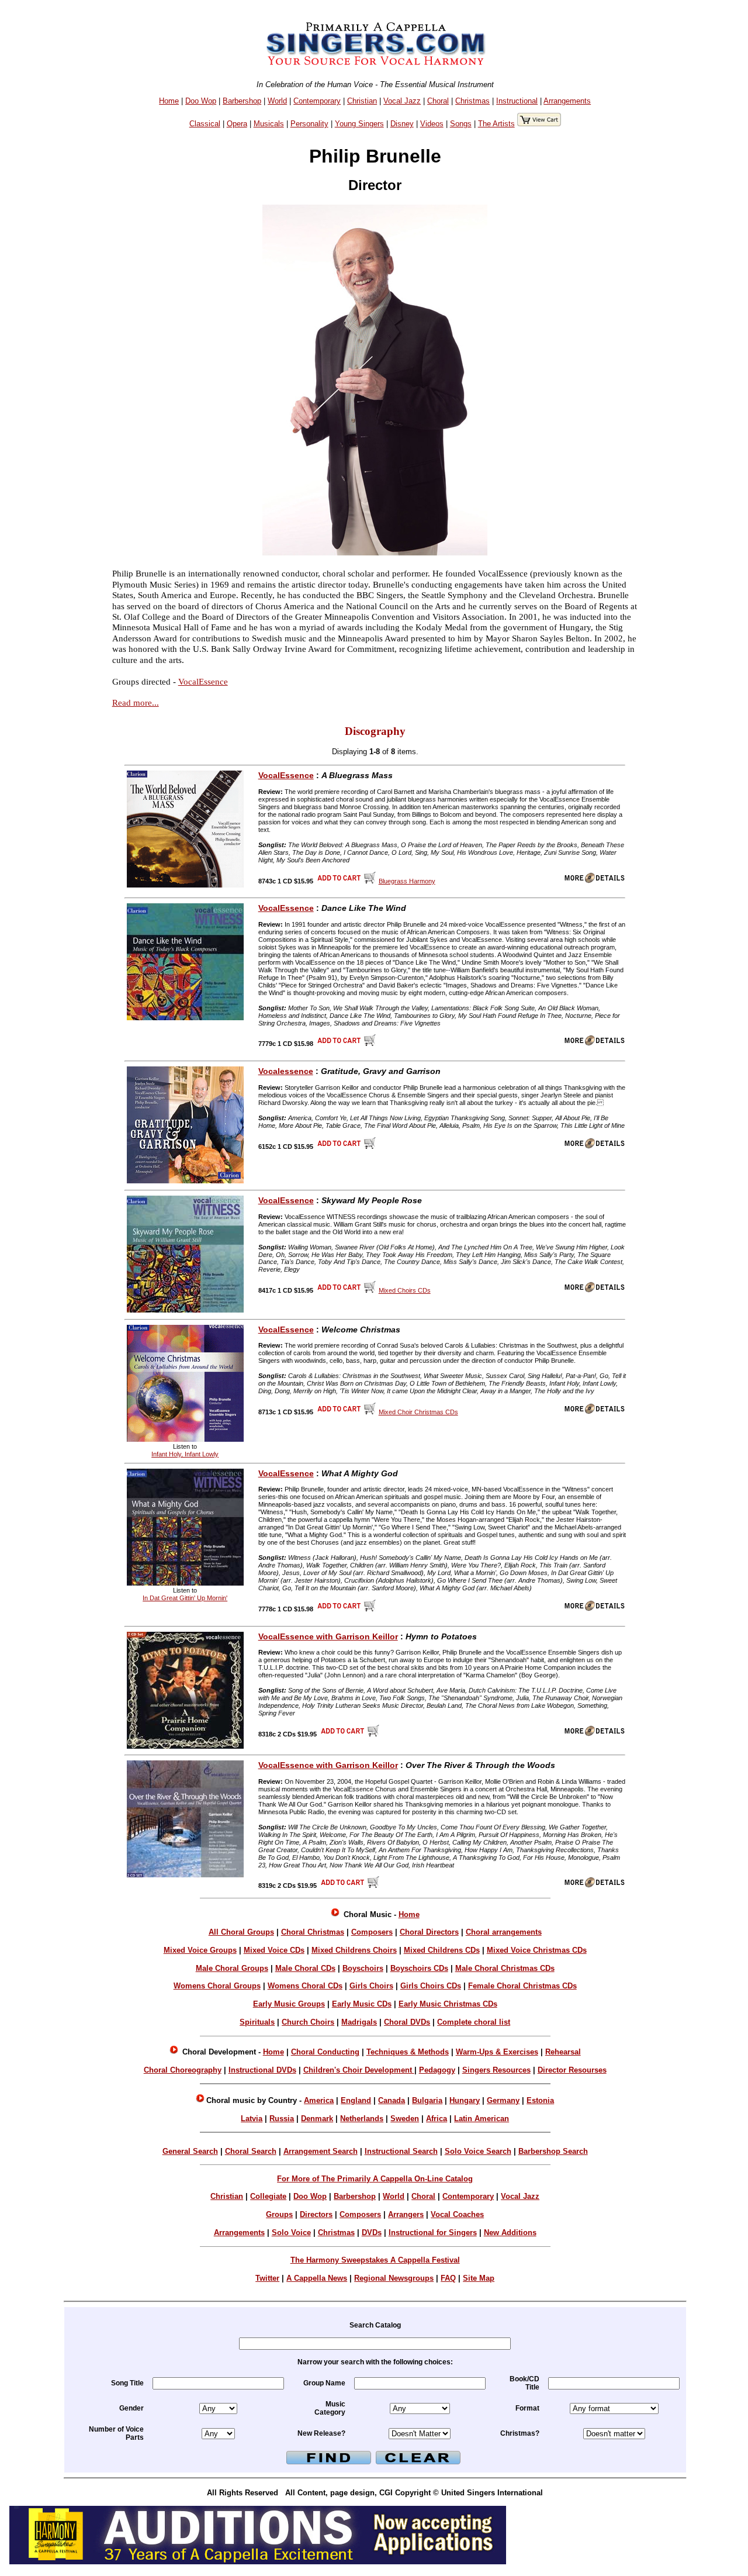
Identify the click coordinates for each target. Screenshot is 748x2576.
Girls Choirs (371, 1986)
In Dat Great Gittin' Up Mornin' (185, 1598)
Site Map (479, 2278)
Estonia (540, 2100)
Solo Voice (291, 2233)
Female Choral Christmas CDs (522, 1986)
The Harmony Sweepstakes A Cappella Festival (375, 2260)
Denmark (317, 2119)
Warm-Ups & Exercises (497, 2052)
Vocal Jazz (402, 101)
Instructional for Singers (433, 2233)
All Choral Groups (241, 1932)
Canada (392, 2100)
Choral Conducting (325, 2052)
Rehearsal (563, 2052)
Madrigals (359, 2022)
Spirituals (257, 2022)
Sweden (405, 2119)
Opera (237, 124)
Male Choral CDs (305, 1968)
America (319, 2100)
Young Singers (359, 124)
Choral (438, 101)
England (356, 2100)
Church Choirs (308, 2022)
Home (169, 101)
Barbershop (242, 101)
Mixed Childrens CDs (442, 1950)
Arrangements (567, 101)
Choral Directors (429, 1932)
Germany (503, 2100)
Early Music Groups (289, 2004)
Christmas (472, 101)
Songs (461, 124)
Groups (279, 2214)
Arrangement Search (321, 2151)
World (277, 101)
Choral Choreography (183, 2070)
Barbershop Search (553, 2151)
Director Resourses (572, 2070)
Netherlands (362, 2119)
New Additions (510, 2233)
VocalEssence (203, 681)
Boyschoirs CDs (419, 1968)
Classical (205, 124)
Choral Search (251, 2151)
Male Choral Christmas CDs (505, 1968)
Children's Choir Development (359, 2070)
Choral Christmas (313, 1932)
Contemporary (317, 101)
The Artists (496, 124)
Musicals (269, 124)
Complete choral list (474, 2022)
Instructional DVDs (262, 2070)
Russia (282, 2119)
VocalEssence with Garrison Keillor (328, 1636)
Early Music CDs (362, 2004)
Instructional (517, 101)
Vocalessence (286, 1071)
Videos (432, 124)
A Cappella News (317, 2278)
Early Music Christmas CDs (448, 2004)
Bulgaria (427, 2100)
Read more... (136, 702)
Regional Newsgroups (394, 2278)
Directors (316, 2214)
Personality (309, 124)
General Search (190, 2151)
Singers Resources (496, 2070)
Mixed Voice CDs (274, 1950)
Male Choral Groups (232, 1968)
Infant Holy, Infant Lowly (185, 1454)
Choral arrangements (504, 1932)
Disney (402, 124)
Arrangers (406, 2214)
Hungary (465, 2100)
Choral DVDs (407, 2022)
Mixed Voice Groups (200, 1950)
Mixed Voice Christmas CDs (537, 1950)
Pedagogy (437, 2070)
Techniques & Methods (408, 2052)
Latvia (252, 2119)
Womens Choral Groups (217, 1986)
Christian (362, 101)
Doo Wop (201, 101)
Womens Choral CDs (305, 1986)
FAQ (448, 2278)
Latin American (482, 2119)
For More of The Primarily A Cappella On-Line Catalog (375, 2179)
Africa (437, 2119)
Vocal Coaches (457, 2214)
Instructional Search (401, 2151)
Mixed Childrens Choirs (354, 1950)
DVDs (372, 2233)
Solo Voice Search (478, 2151)
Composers (372, 1932)
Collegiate (268, 2196)
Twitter (267, 2278)
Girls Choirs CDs (431, 1986)
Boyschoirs (363, 1968)
